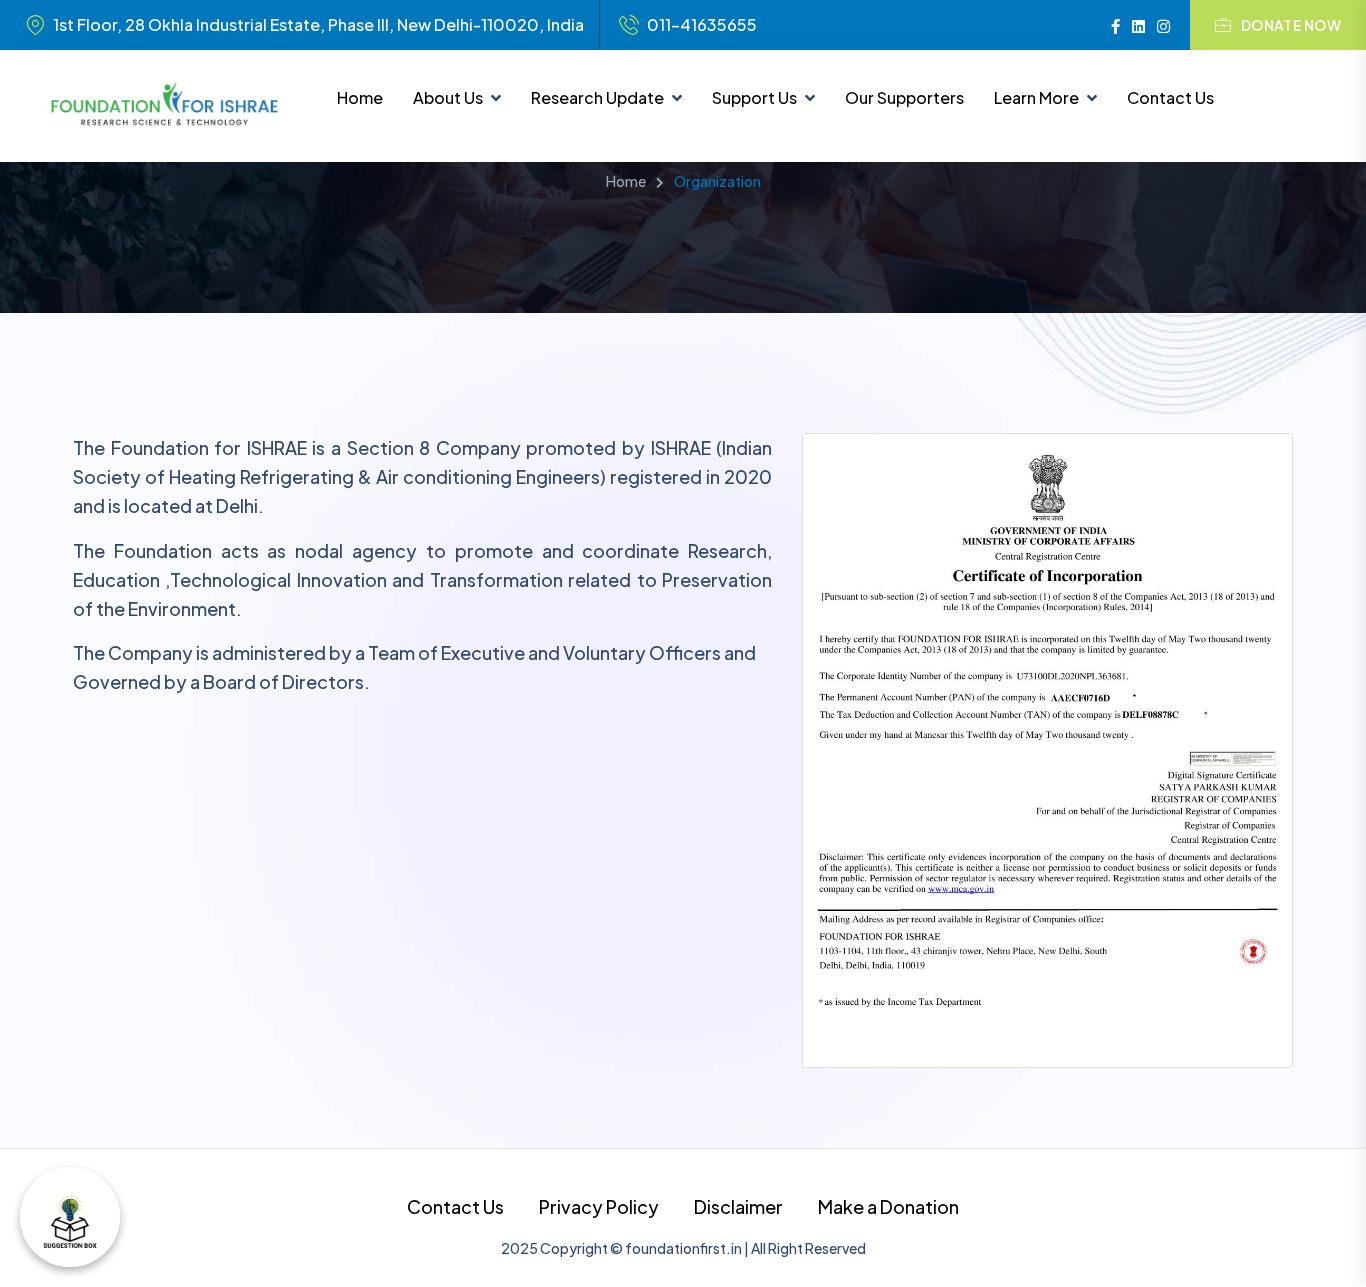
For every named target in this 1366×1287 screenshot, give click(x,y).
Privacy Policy (599, 1206)
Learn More (1036, 97)
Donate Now (1291, 25)
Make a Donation (888, 1206)
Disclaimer (738, 1206)
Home (360, 97)
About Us (448, 97)
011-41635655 (702, 25)
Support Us (754, 97)
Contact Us (1170, 97)
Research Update (597, 97)
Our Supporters (904, 97)
